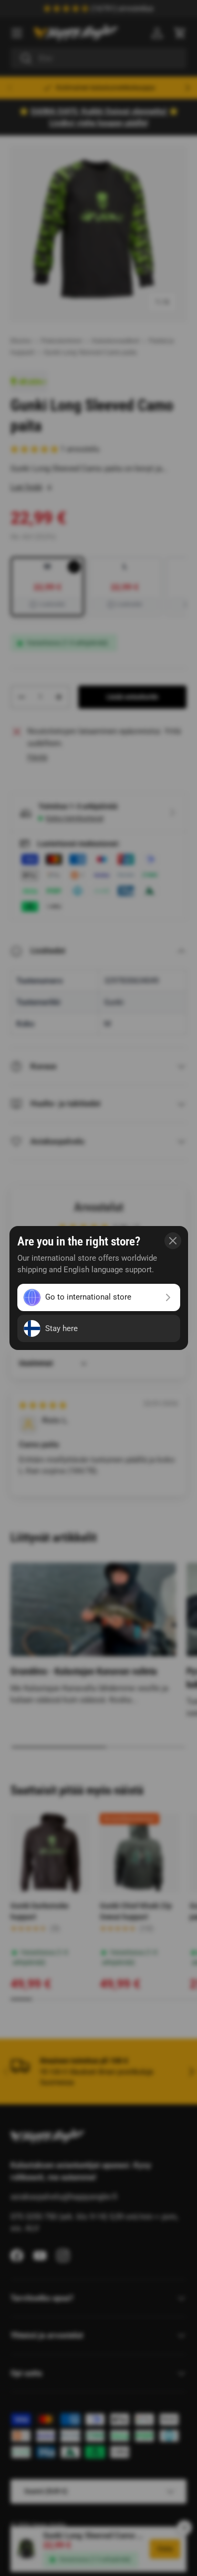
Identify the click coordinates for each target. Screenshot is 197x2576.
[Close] (173, 1241)
